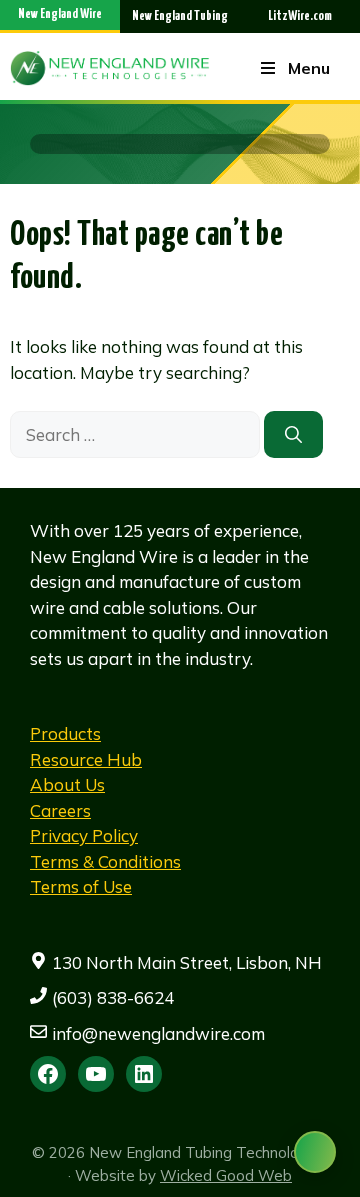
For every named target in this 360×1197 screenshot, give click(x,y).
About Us (67, 784)
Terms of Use (81, 886)
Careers (60, 810)
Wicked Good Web (226, 1175)
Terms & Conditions (105, 861)
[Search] (293, 435)
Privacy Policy (84, 835)
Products (65, 733)
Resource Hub (86, 759)
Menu (309, 68)
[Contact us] (315, 1152)
